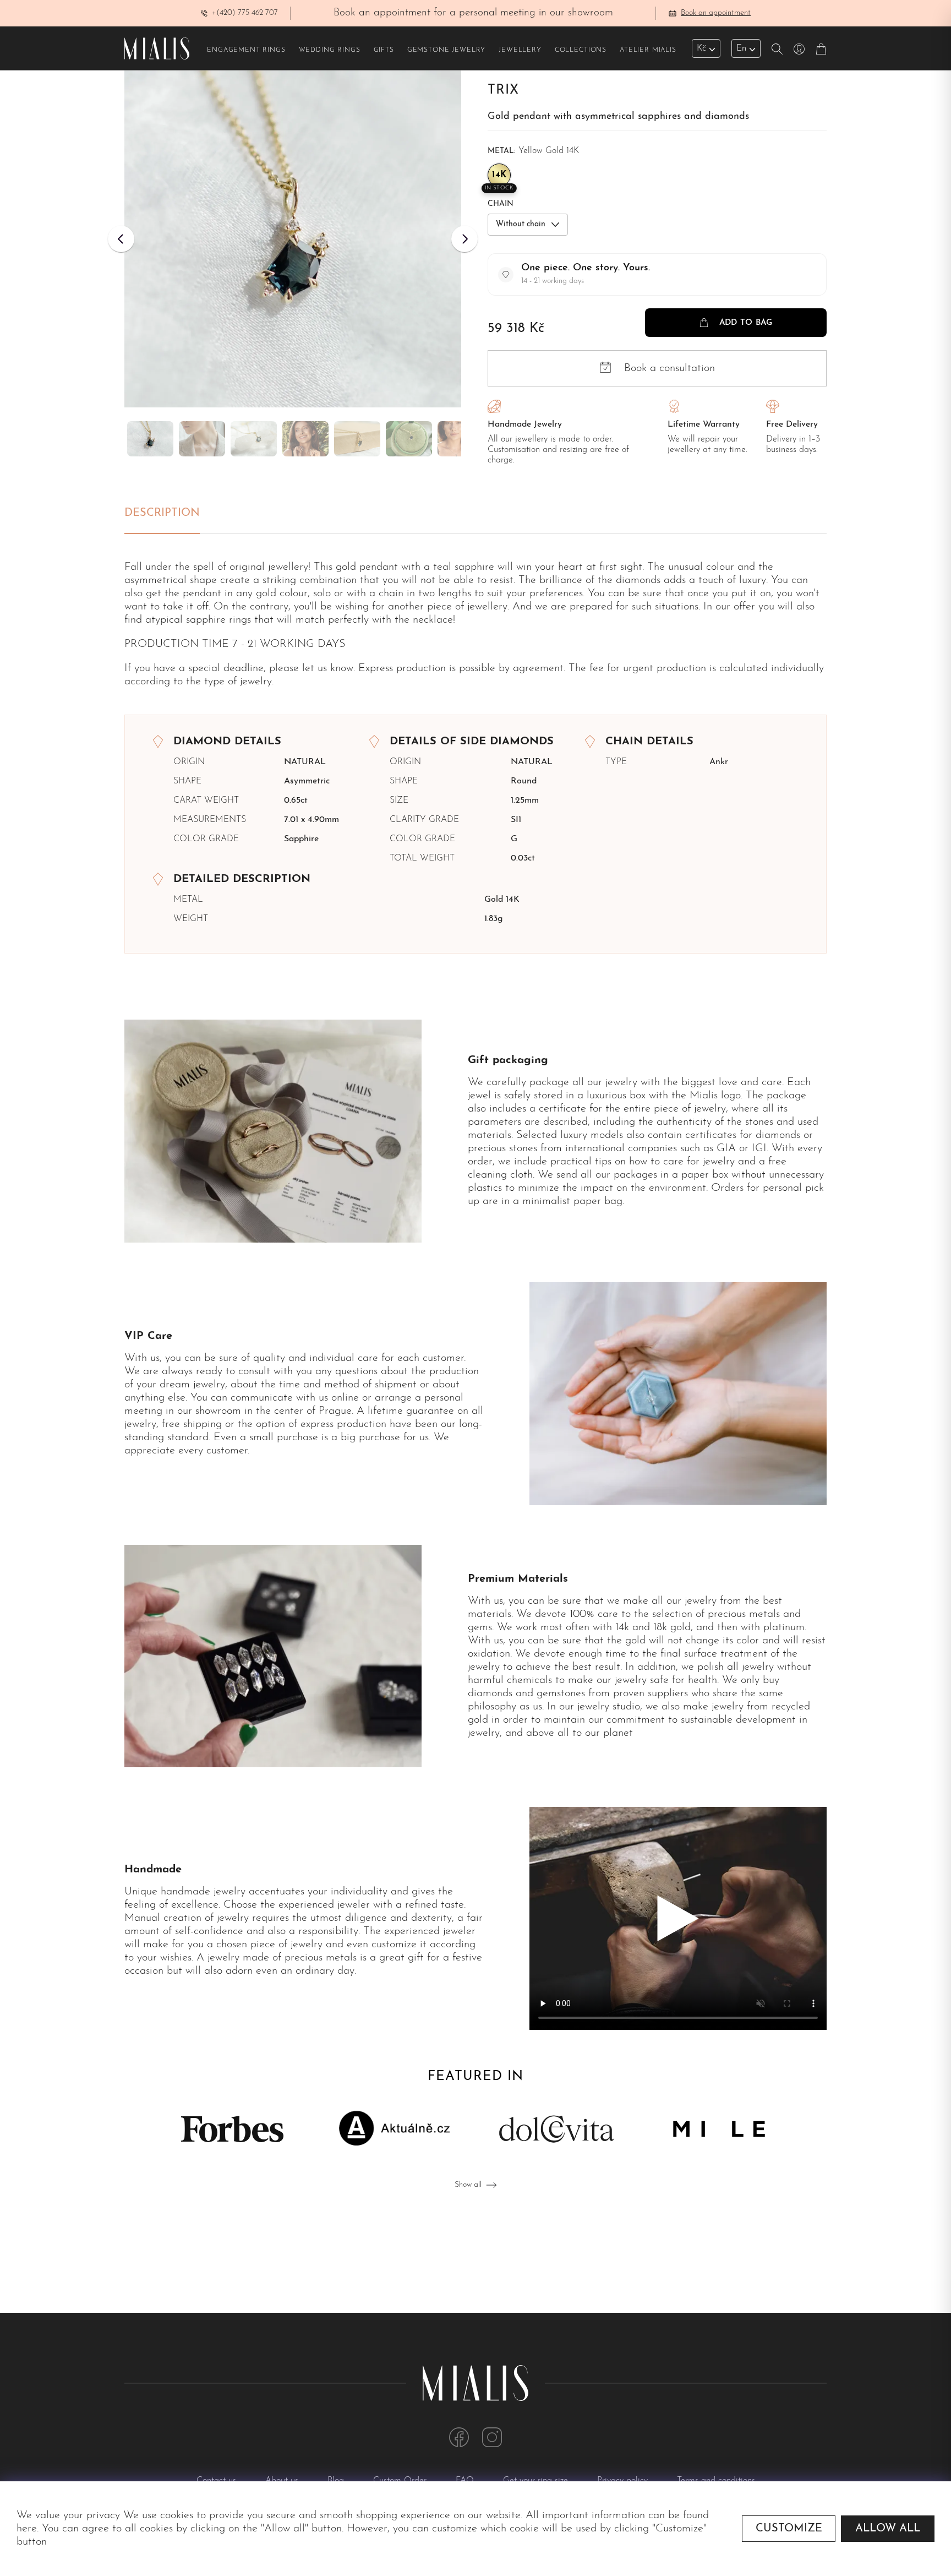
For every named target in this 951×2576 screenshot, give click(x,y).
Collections (581, 50)
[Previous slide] (121, 239)
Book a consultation (669, 368)
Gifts (384, 50)
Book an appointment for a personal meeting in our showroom (473, 13)
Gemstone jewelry (446, 50)
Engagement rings (246, 50)
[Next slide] (464, 239)
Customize (789, 2529)
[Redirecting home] (157, 48)
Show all (468, 2185)
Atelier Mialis (648, 50)
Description (162, 513)
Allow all (888, 2529)
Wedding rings (330, 50)
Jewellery (520, 50)
